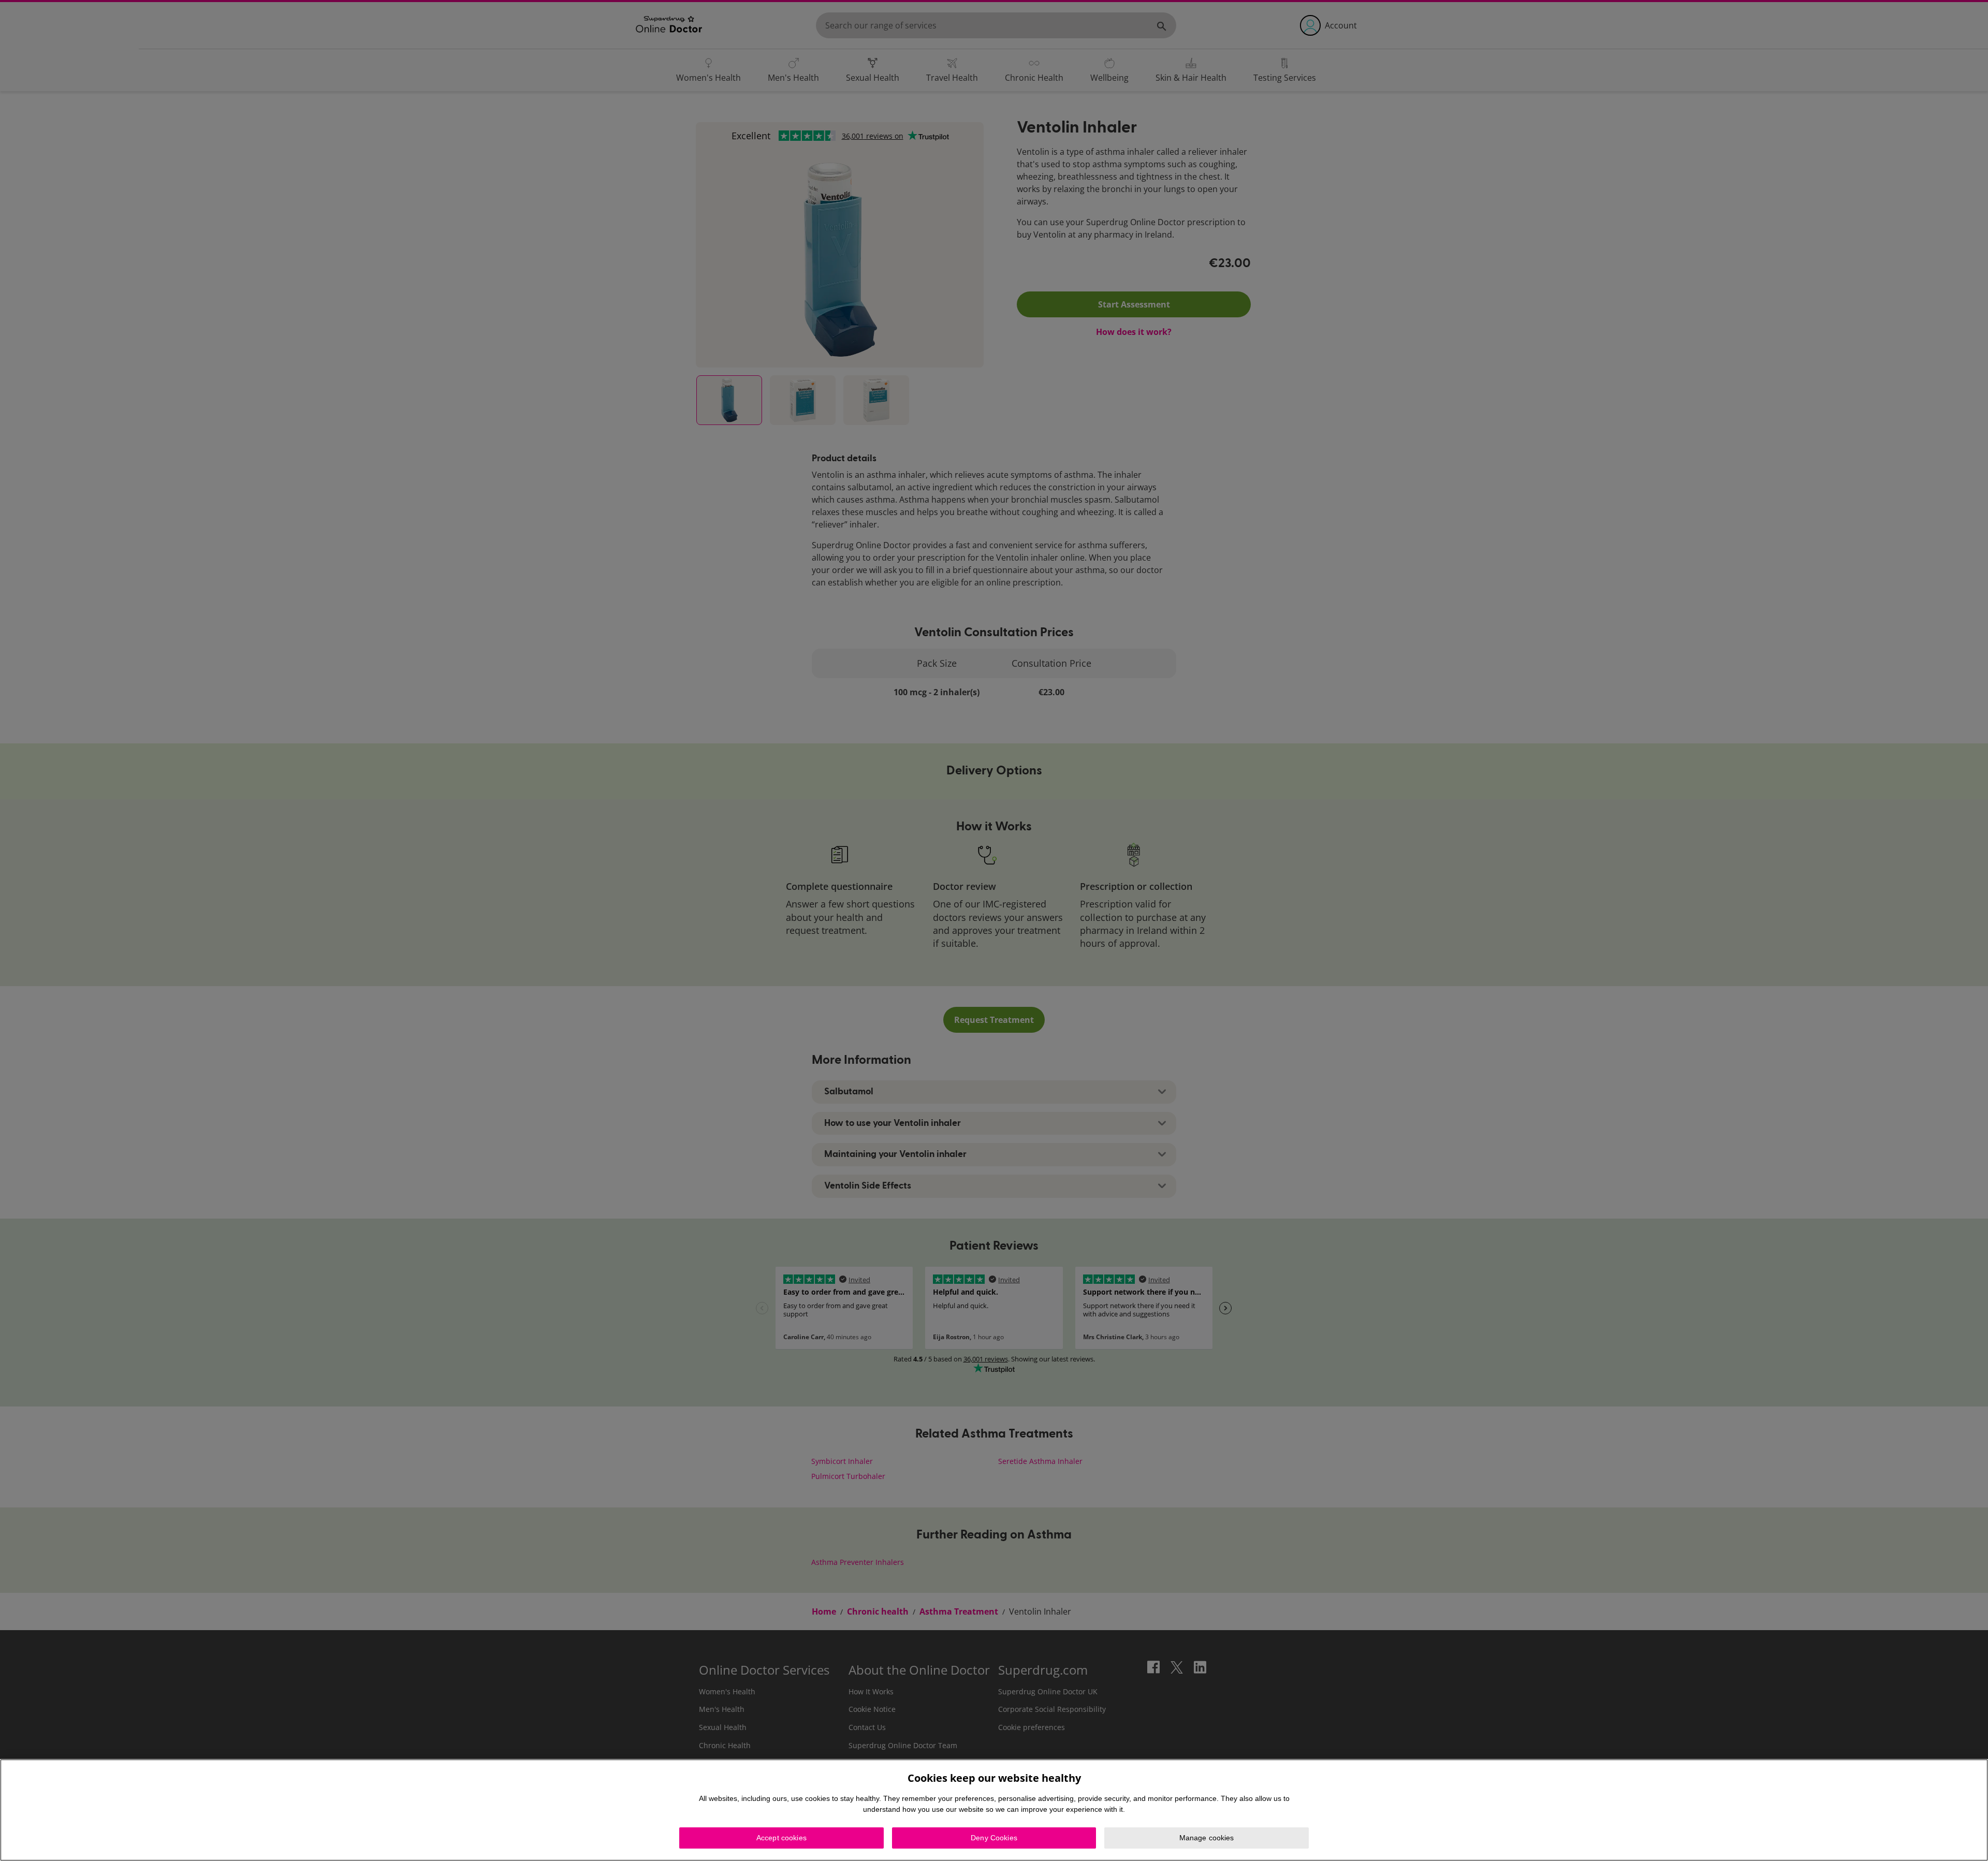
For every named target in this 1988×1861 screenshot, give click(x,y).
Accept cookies (781, 1838)
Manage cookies (1207, 1838)
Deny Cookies (994, 1838)
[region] (994, 1810)
